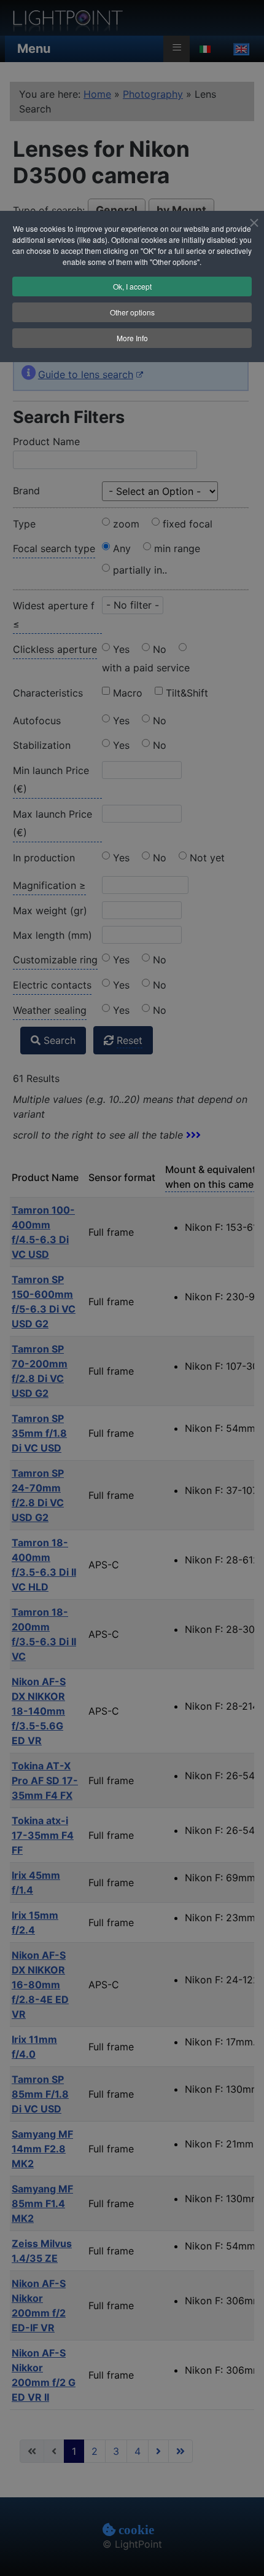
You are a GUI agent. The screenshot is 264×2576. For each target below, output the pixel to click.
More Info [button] (132, 338)
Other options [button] (132, 312)
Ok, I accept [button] (132, 286)
